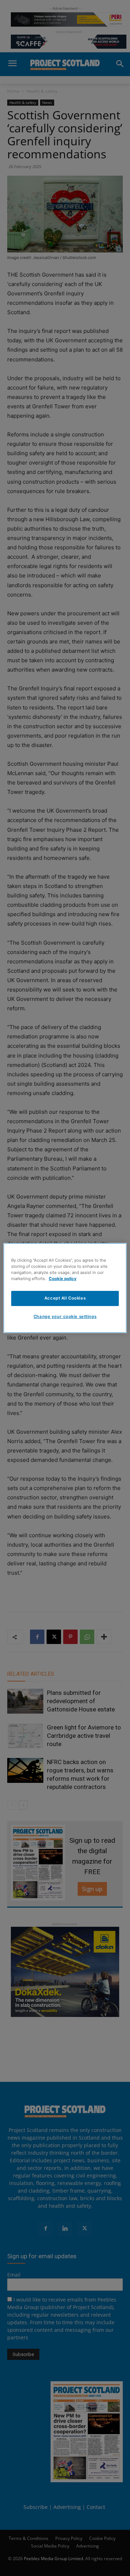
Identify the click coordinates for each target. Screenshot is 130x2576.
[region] (65, 1288)
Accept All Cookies (65, 1298)
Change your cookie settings (65, 1316)
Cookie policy (63, 1279)
